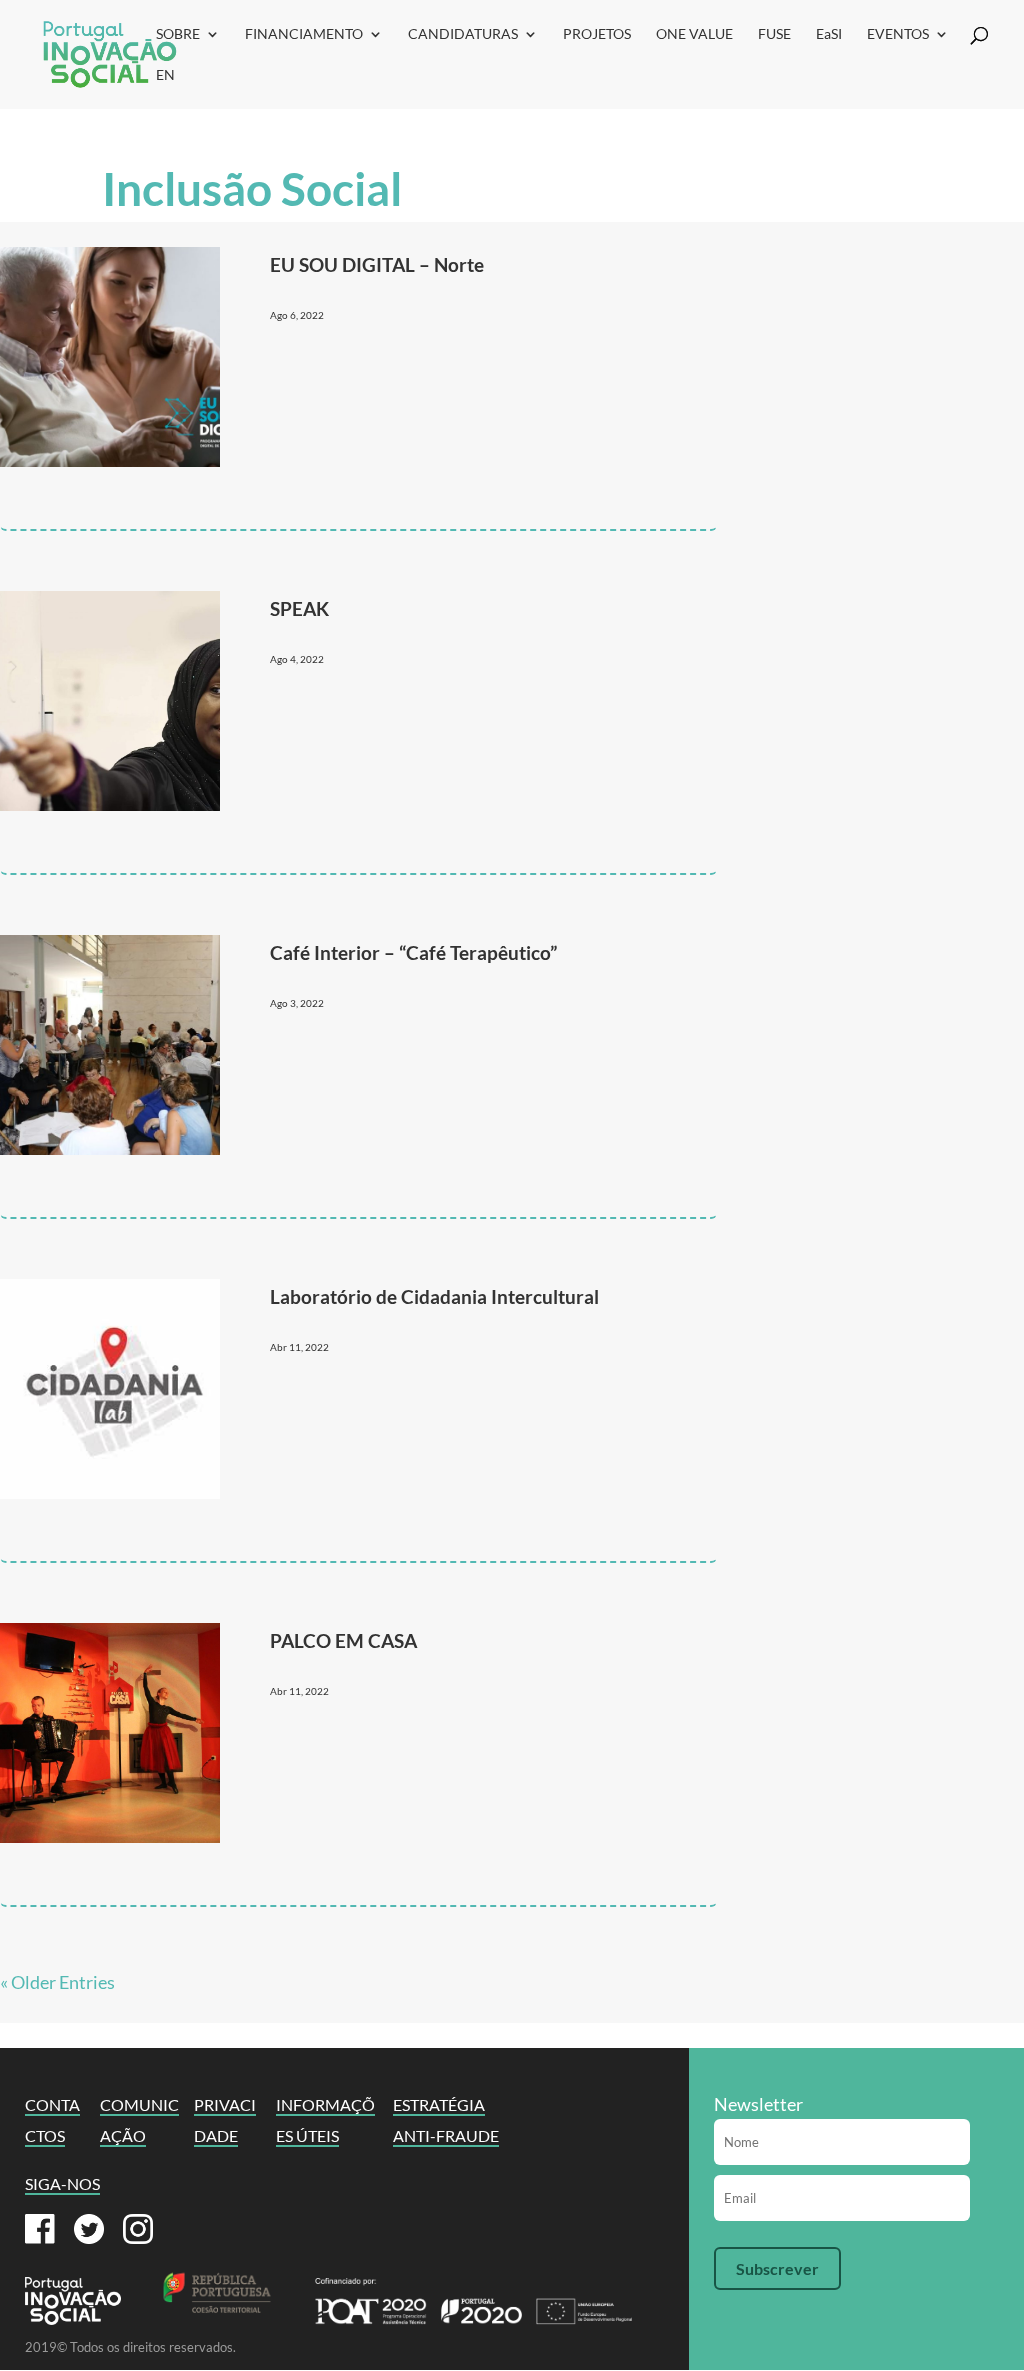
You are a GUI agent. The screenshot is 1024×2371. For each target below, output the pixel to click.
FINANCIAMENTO (304, 34)
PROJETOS (597, 34)
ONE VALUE (694, 34)
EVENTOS (898, 34)
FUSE (774, 34)
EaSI (829, 34)
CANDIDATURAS (463, 34)
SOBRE (178, 34)
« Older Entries (57, 1982)
